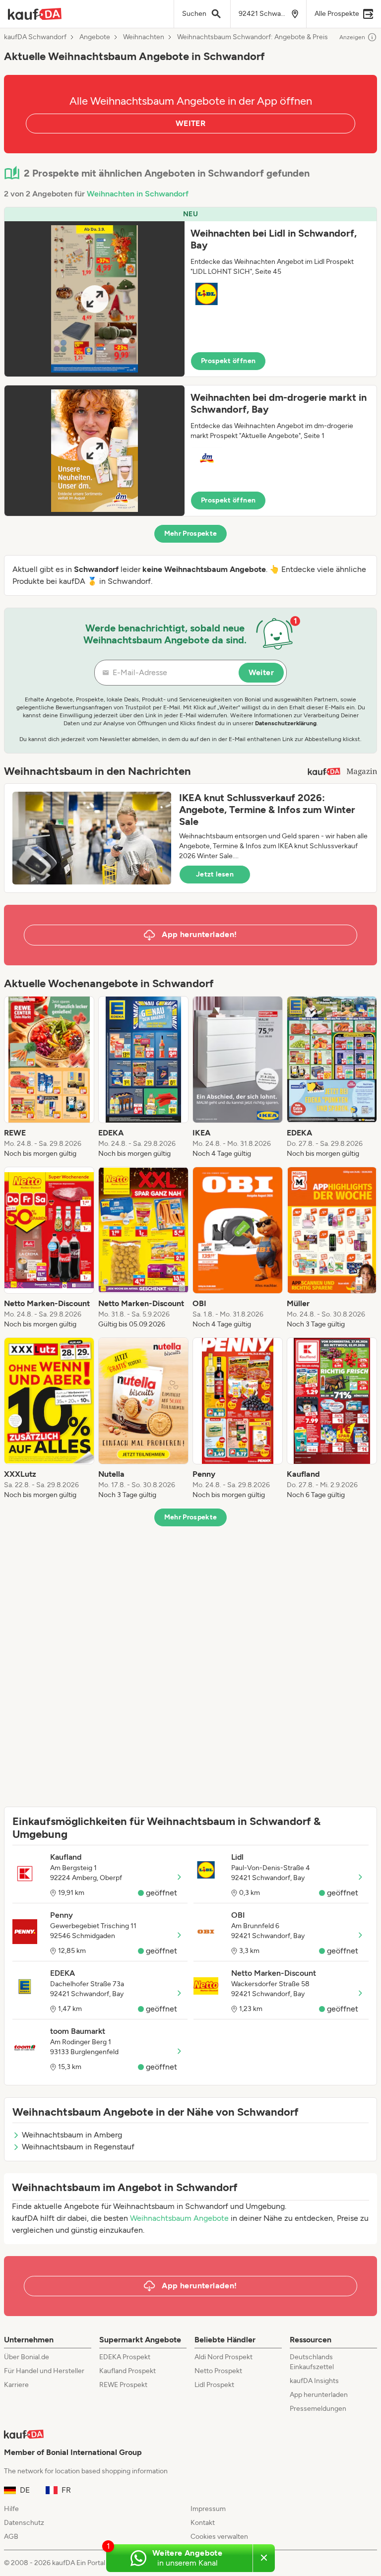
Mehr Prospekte (191, 534)
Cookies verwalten (219, 2537)
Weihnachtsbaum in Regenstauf (78, 2147)
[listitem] (49, 1077)
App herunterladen (319, 2395)
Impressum (208, 2509)
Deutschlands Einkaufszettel (312, 2362)
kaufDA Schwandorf (35, 37)
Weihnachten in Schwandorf (138, 194)
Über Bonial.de (27, 2357)
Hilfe (11, 2509)
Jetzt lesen (215, 874)
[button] (190, 292)
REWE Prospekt (123, 2385)
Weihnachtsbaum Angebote (179, 2218)
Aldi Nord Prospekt (223, 2357)
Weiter (261, 672)
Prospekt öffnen (228, 361)
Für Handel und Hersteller (44, 2371)
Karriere (16, 2385)
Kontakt (203, 2523)
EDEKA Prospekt (125, 2357)
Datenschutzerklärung (286, 723)
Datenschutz (24, 2523)
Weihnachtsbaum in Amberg (72, 2135)
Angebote (95, 37)
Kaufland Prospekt (127, 2371)
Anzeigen (352, 37)
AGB (11, 2537)
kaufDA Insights (314, 2381)
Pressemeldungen (318, 2409)
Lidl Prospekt (214, 2385)
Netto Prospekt (218, 2371)
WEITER (190, 123)
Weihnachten (144, 37)
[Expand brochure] (95, 299)
